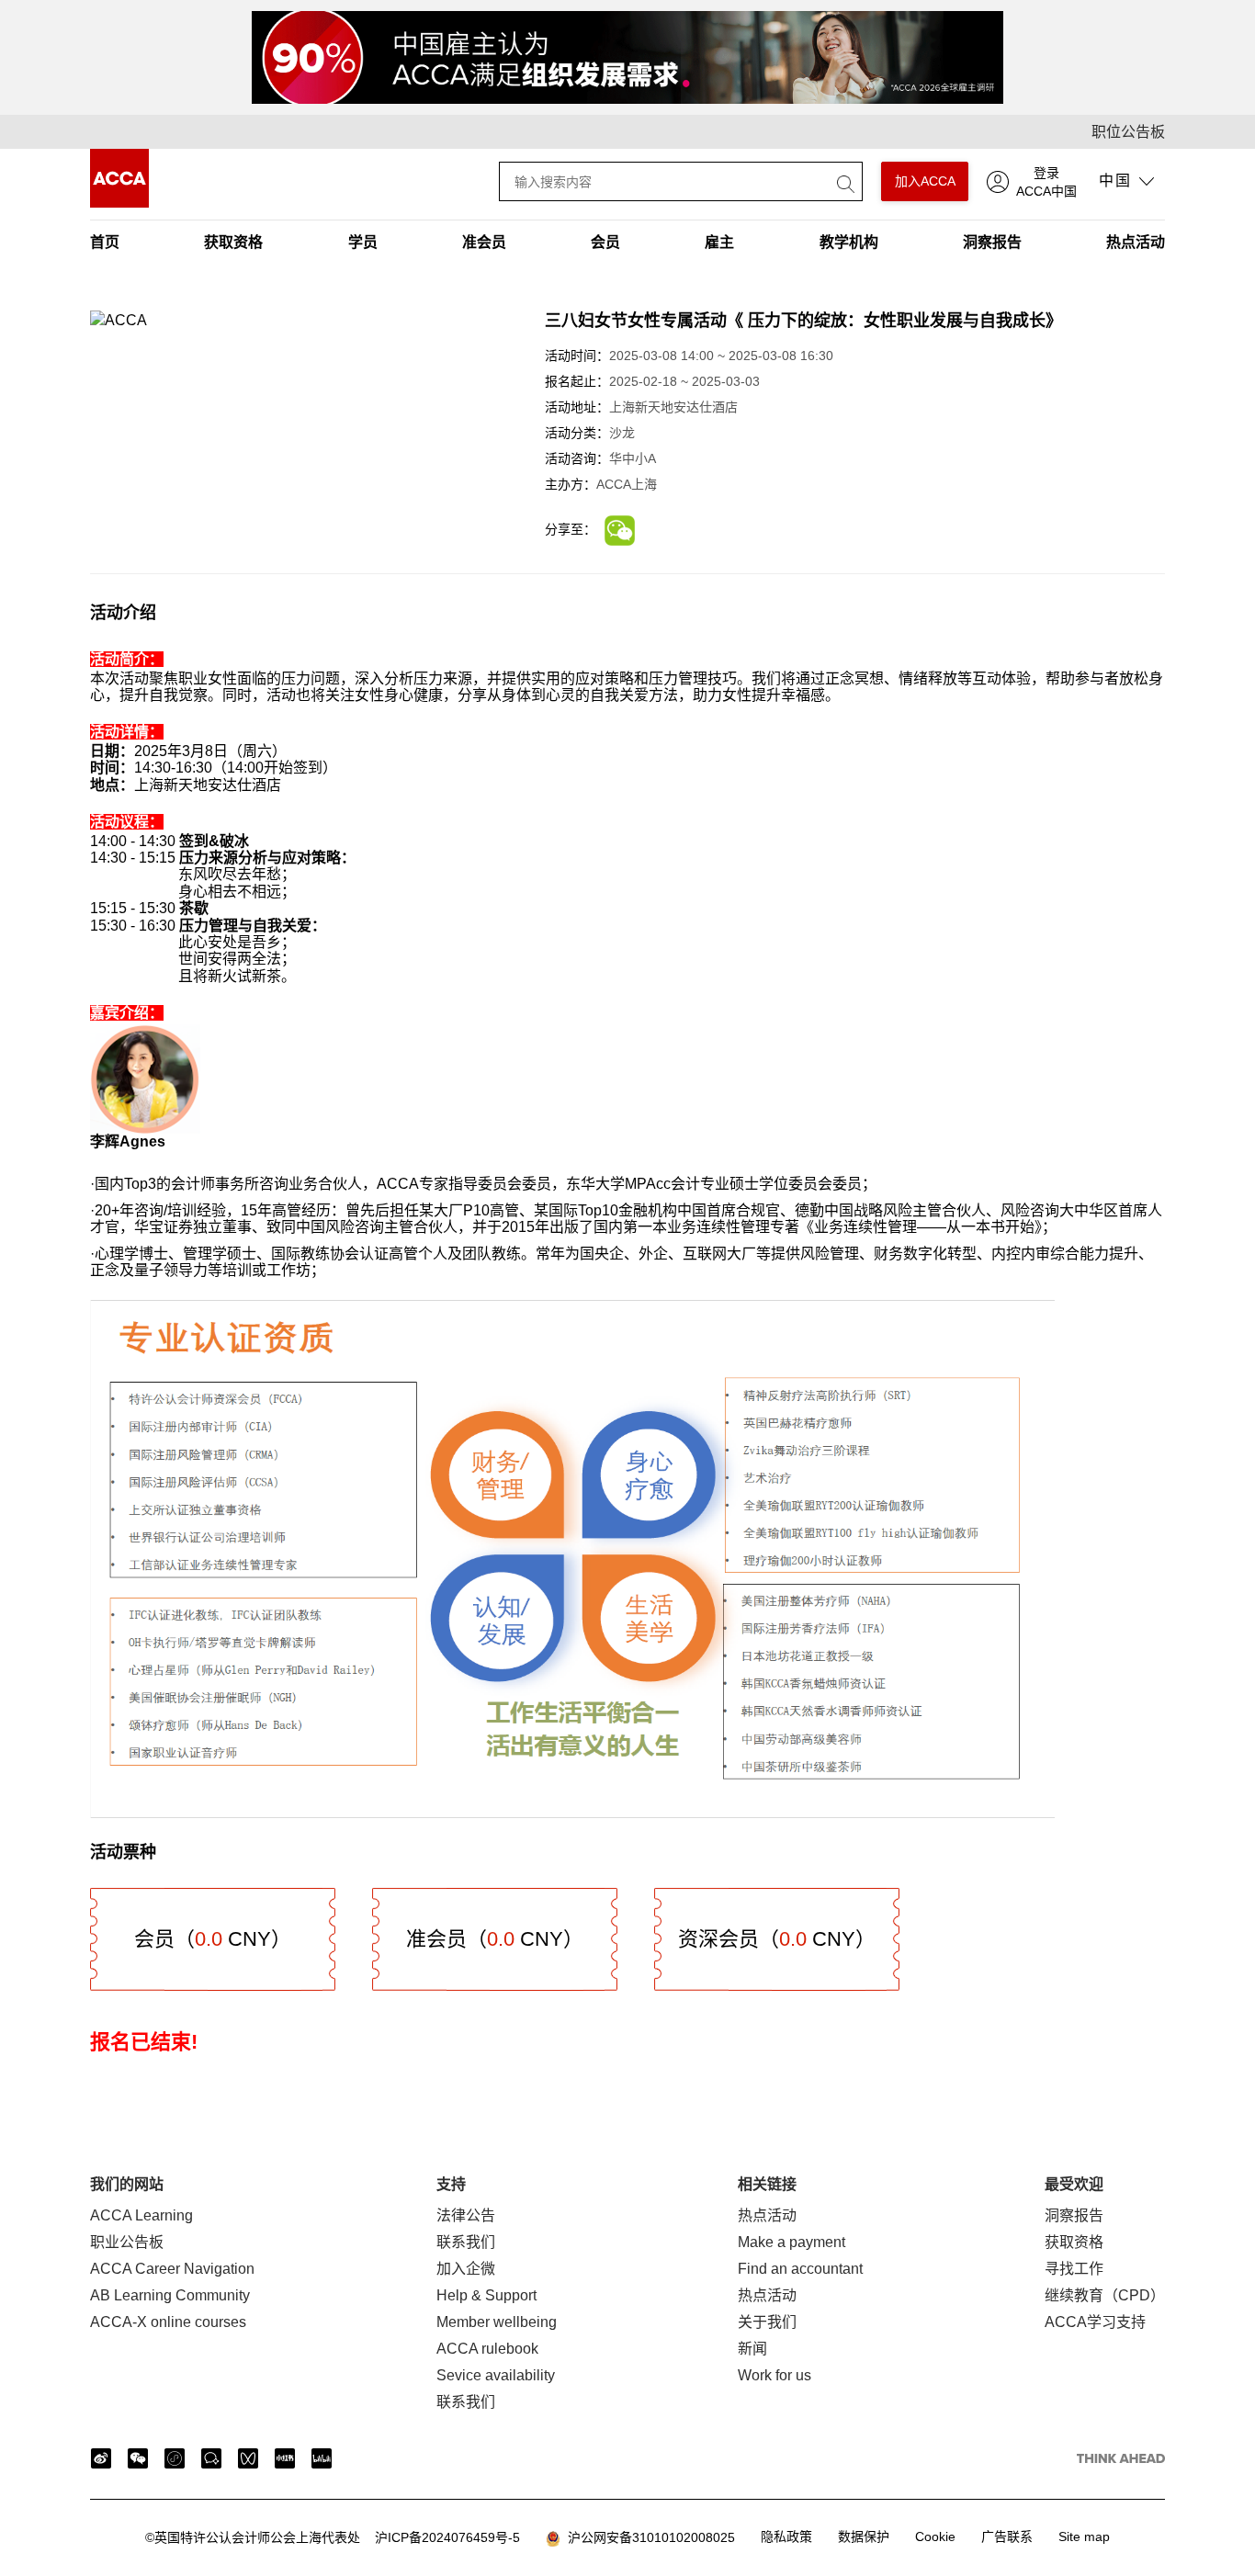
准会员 (484, 242)
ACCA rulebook (487, 2349)
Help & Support (486, 2295)
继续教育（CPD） (1105, 2295)
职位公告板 (1128, 132)
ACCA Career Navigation (172, 2269)
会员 (605, 242)
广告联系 (1007, 2536)
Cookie (935, 2536)
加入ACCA (925, 181)
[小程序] (175, 2458)
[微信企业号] (211, 2458)
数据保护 (864, 2536)
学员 (363, 242)
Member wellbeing (497, 2322)
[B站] (322, 2458)
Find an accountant (800, 2269)
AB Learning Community (170, 2295)
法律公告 (466, 2215)
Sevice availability (496, 2375)
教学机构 (849, 242)
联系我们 (466, 2242)
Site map (1084, 2536)
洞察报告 (992, 242)
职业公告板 (127, 2242)
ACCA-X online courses (168, 2322)
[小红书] (285, 2458)
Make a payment (791, 2242)
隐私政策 (786, 2536)
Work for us (774, 2375)
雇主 (719, 242)
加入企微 (466, 2269)
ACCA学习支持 (1095, 2322)
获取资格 (233, 242)
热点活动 (1136, 242)
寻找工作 (1074, 2269)
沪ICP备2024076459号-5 (333, 2537)
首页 (105, 242)
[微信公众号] (138, 2458)
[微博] (101, 2458)
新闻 (752, 2349)
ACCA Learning (141, 2215)
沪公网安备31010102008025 (648, 2537)
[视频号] (248, 2458)
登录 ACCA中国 (1046, 182)
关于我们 (767, 2322)
